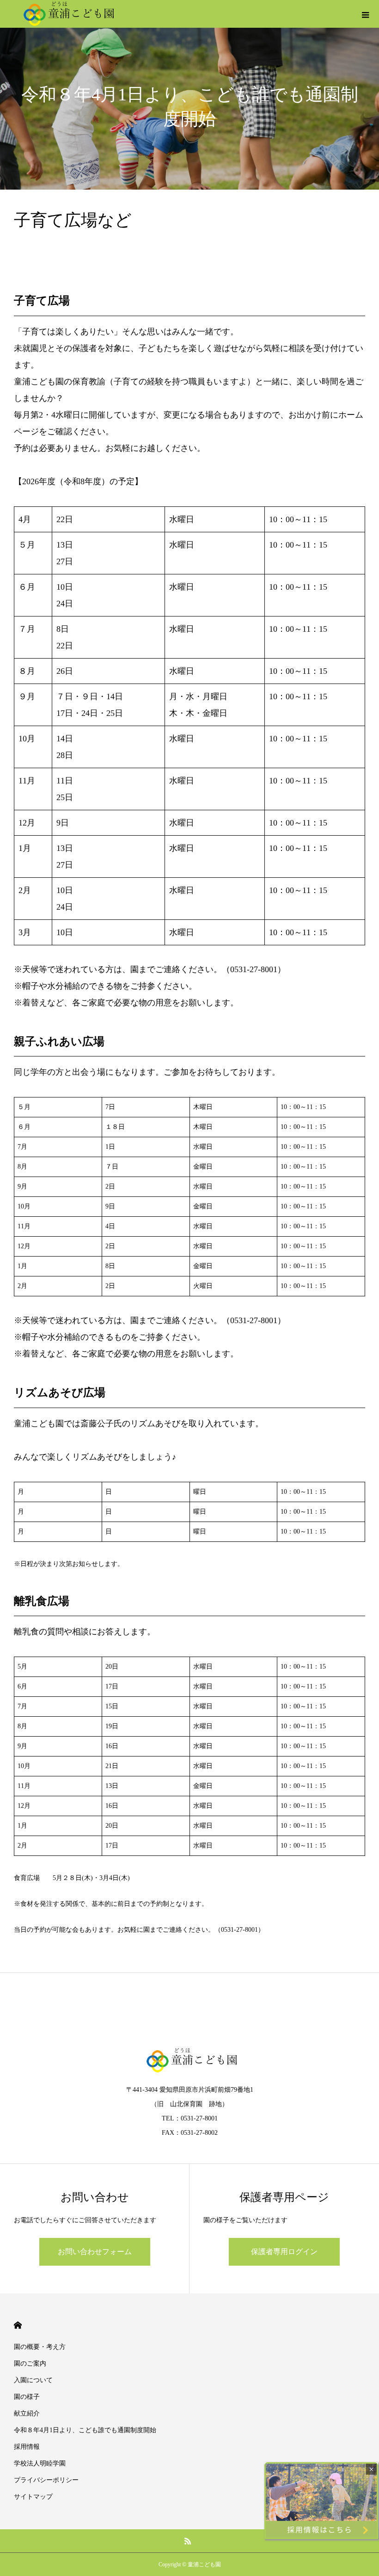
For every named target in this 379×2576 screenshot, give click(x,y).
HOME (18, 2325)
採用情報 (27, 2447)
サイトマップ (33, 2497)
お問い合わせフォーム (95, 2252)
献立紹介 (27, 2413)
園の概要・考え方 (40, 2347)
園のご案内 (30, 2363)
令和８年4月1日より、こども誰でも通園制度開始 (85, 2430)
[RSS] (188, 2541)
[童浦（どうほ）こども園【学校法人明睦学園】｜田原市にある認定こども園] (67, 14)
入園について (33, 2380)
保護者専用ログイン (284, 2252)
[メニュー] (365, 14)
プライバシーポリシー (46, 2480)
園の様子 (27, 2397)
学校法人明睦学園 (40, 2463)
